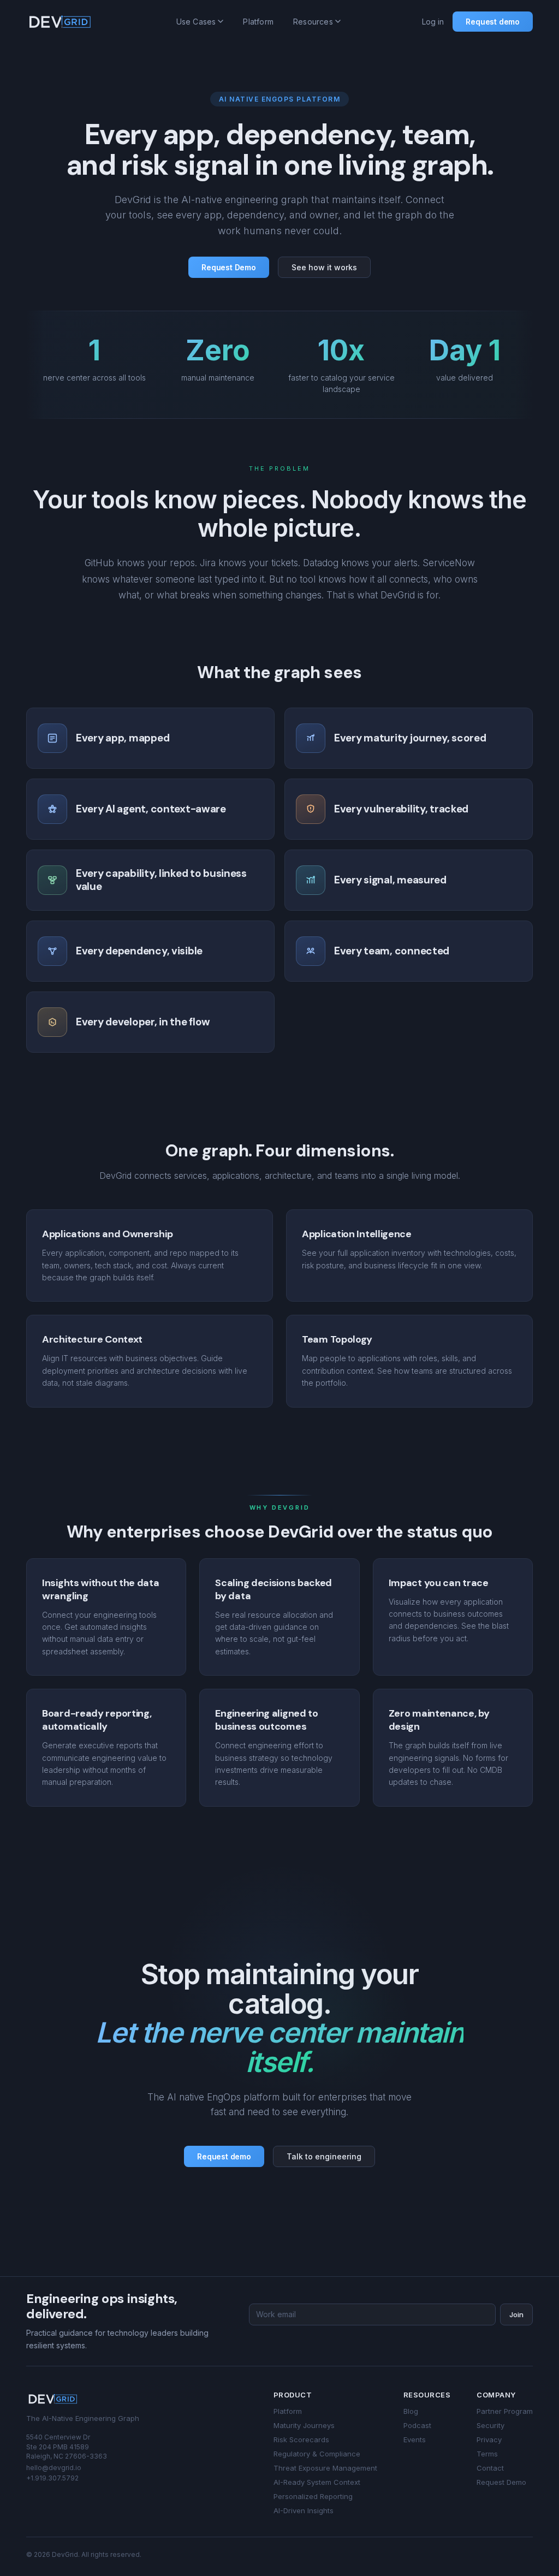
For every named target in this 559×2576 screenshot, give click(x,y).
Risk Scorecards (301, 2440)
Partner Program (505, 2411)
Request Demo (229, 267)
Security (490, 2425)
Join (516, 2314)
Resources (313, 22)
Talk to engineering (324, 2156)
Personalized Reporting (313, 2496)
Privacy (489, 2440)
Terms (487, 2454)
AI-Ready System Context (317, 2482)
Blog (411, 2411)
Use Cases (196, 22)
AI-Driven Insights (304, 2510)
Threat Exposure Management (325, 2468)
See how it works (324, 267)
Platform (258, 22)
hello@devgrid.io (54, 2468)
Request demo (493, 22)
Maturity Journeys (304, 2425)
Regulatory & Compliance (317, 2454)
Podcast (417, 2425)
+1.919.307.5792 (52, 2478)
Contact (490, 2468)
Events (415, 2440)
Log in (433, 22)
